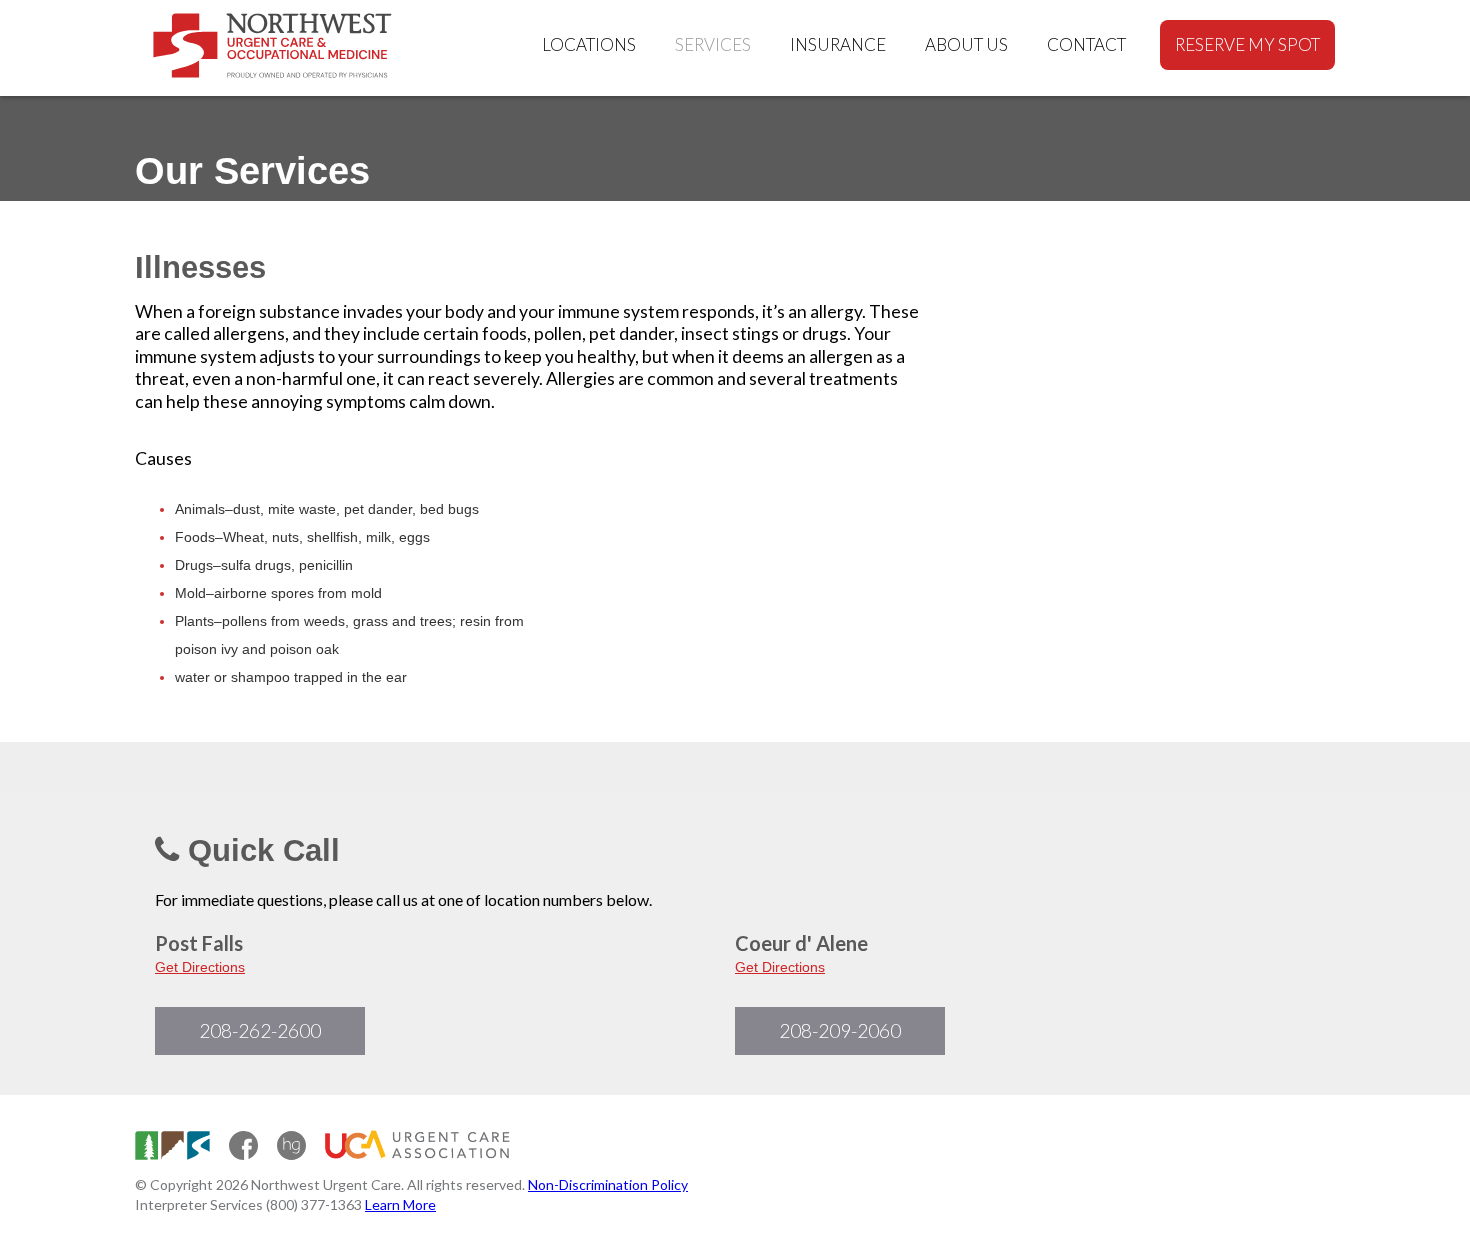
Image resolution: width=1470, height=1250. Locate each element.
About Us (966, 44)
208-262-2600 (260, 1030)
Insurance (838, 44)
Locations (589, 44)
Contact (1086, 44)
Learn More (400, 1204)
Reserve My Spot (1247, 44)
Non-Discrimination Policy (608, 1184)
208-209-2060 (840, 1030)
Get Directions (200, 967)
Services (713, 44)
